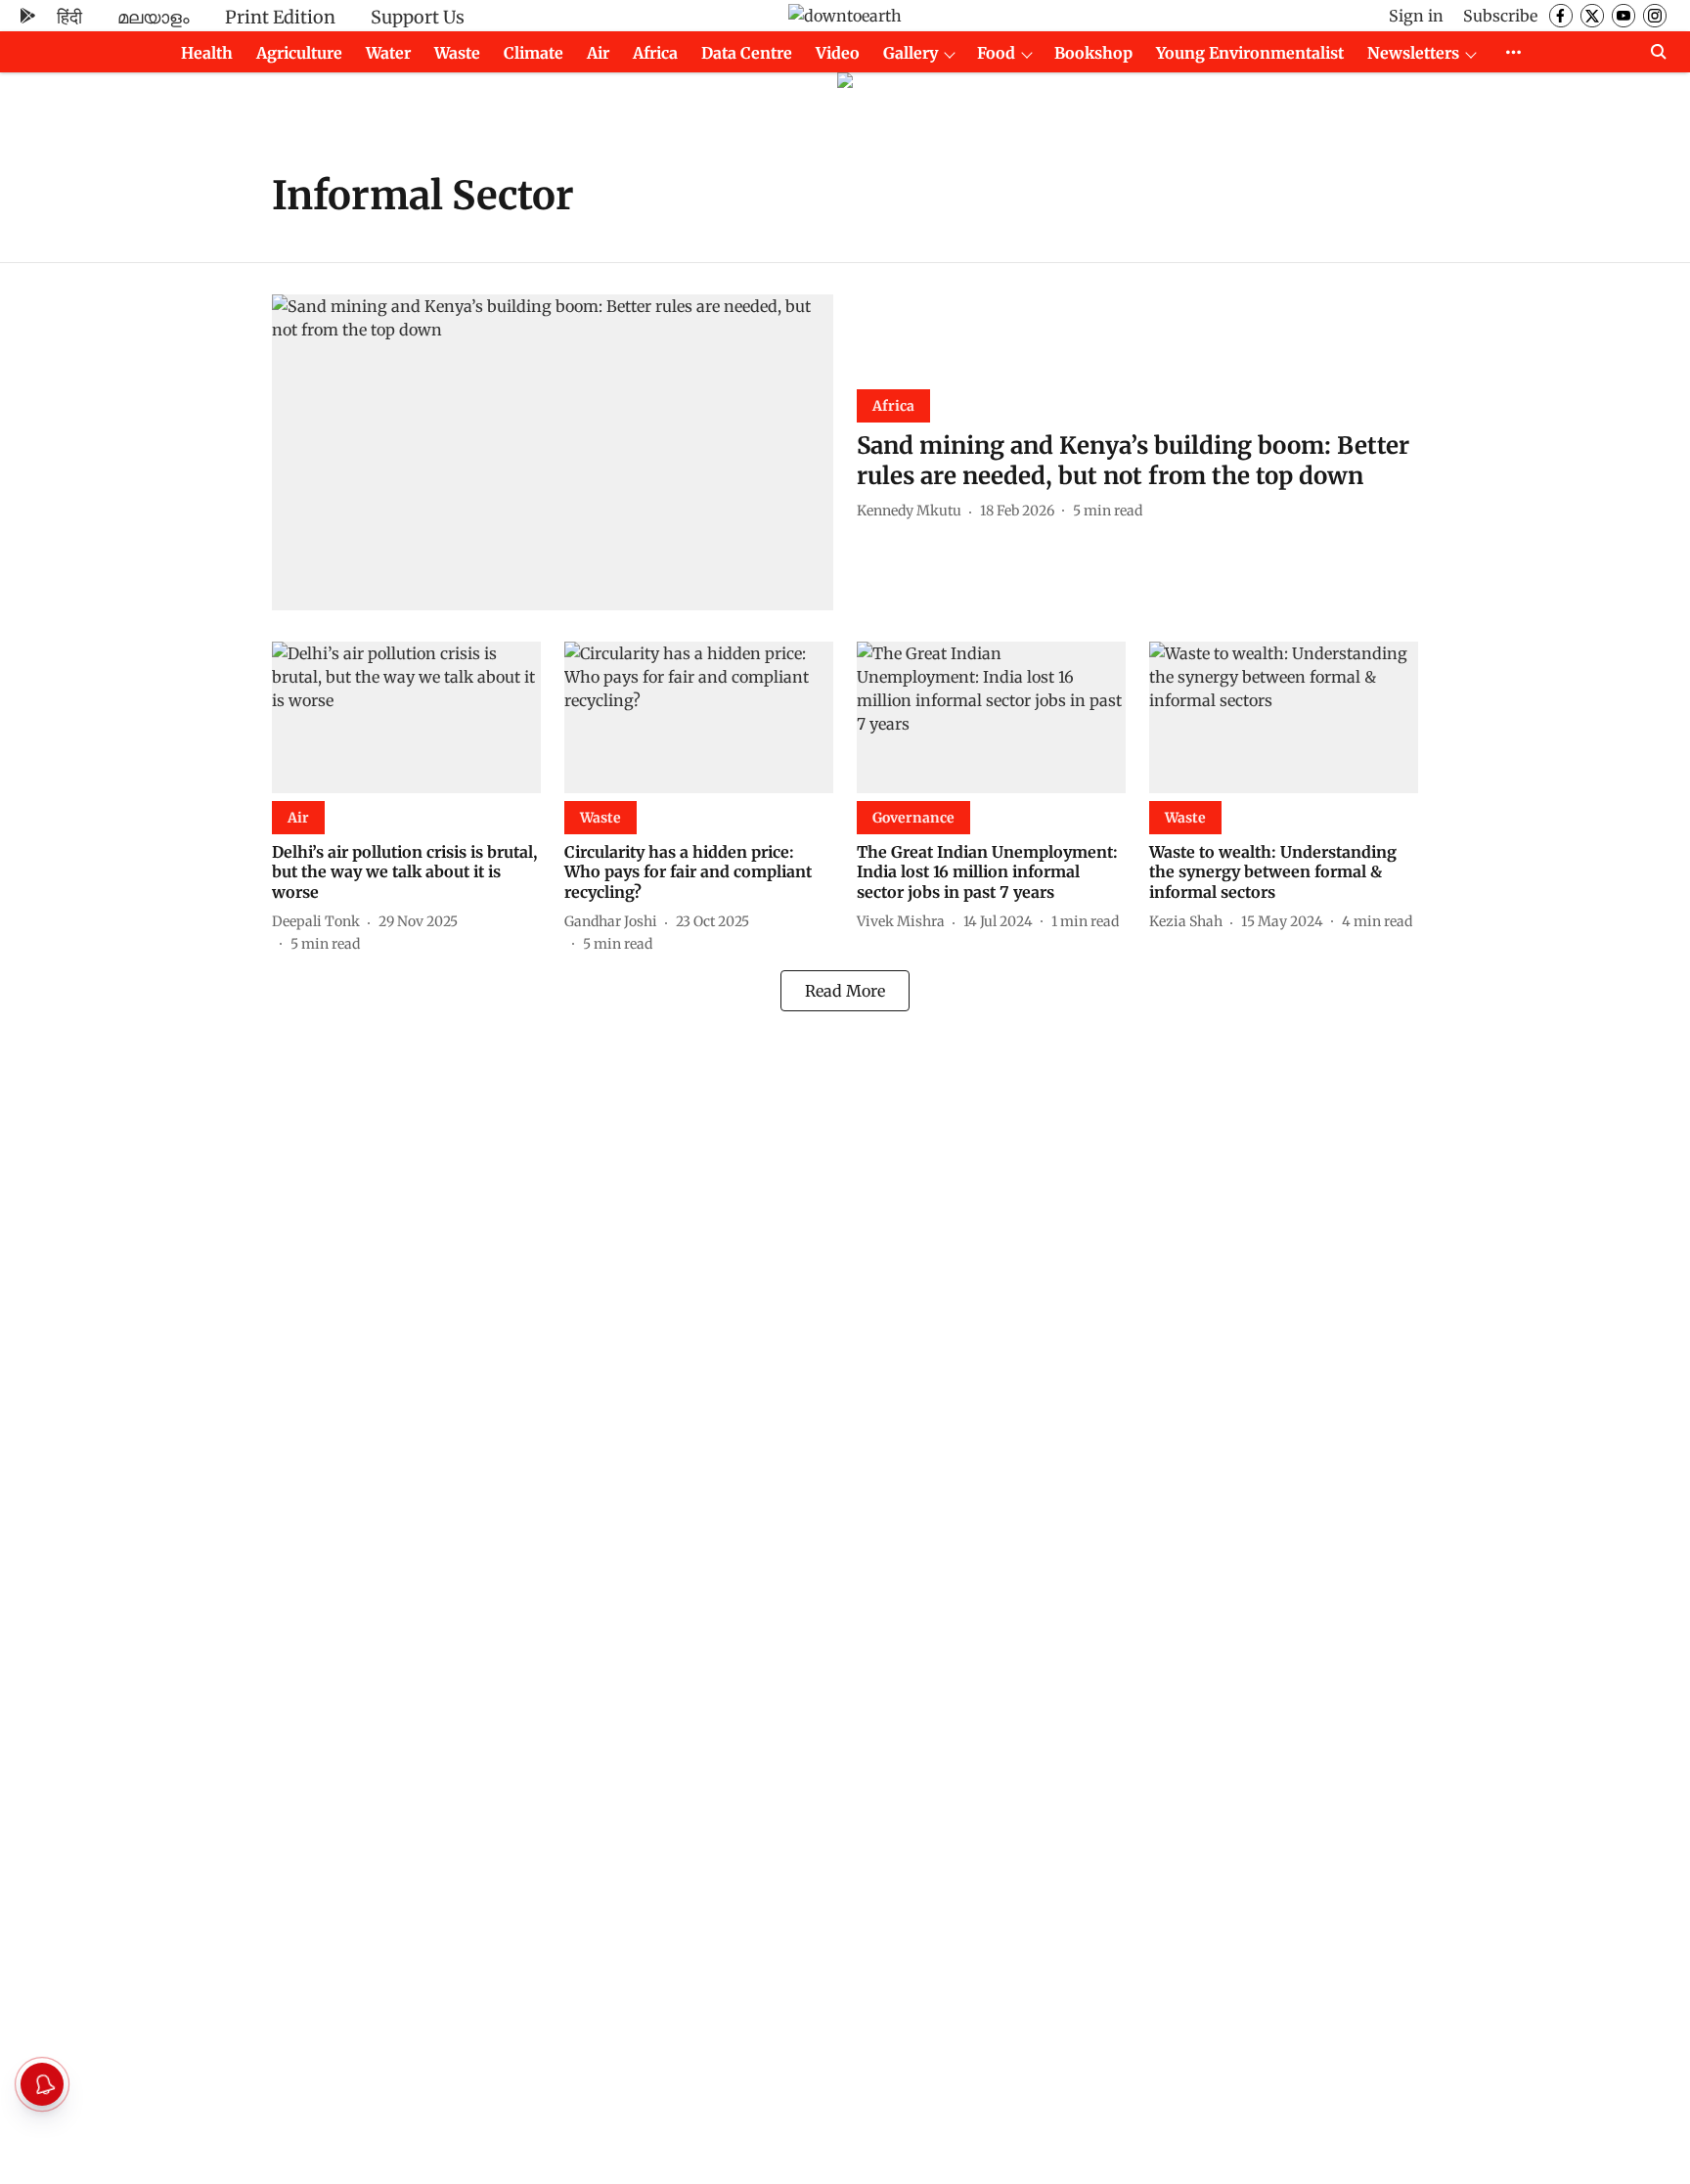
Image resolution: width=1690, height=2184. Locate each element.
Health (207, 53)
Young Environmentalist (1250, 53)
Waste (457, 53)
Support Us (418, 17)
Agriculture (299, 53)
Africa (655, 53)
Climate (534, 53)
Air (598, 53)
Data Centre (747, 53)
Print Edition (280, 17)
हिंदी (69, 17)
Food (996, 53)
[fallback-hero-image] (553, 452)
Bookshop (1093, 53)
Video (838, 53)
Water (388, 53)
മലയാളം (154, 17)
